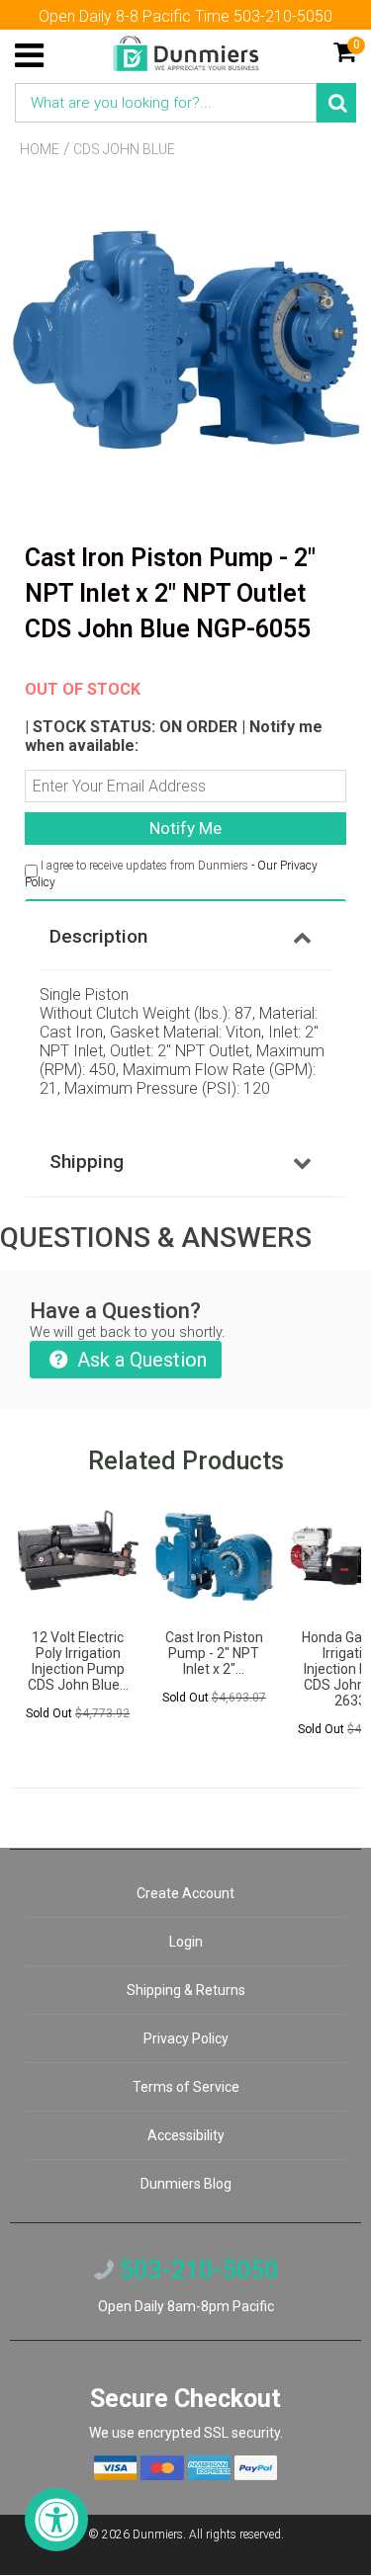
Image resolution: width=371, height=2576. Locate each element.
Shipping (87, 1162)
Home (40, 149)
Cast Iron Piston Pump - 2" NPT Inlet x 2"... (214, 1653)
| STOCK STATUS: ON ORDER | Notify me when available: (174, 717)
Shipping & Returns (186, 1990)
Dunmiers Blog (186, 2184)
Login (186, 1942)
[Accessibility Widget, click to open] (56, 2520)
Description (98, 936)
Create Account (185, 1893)
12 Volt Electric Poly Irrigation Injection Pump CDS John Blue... (78, 1661)
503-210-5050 (196, 2270)
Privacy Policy (186, 2038)
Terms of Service (186, 2087)
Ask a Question (139, 1360)
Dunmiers (158, 2534)
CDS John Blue (124, 149)
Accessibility (186, 2135)
